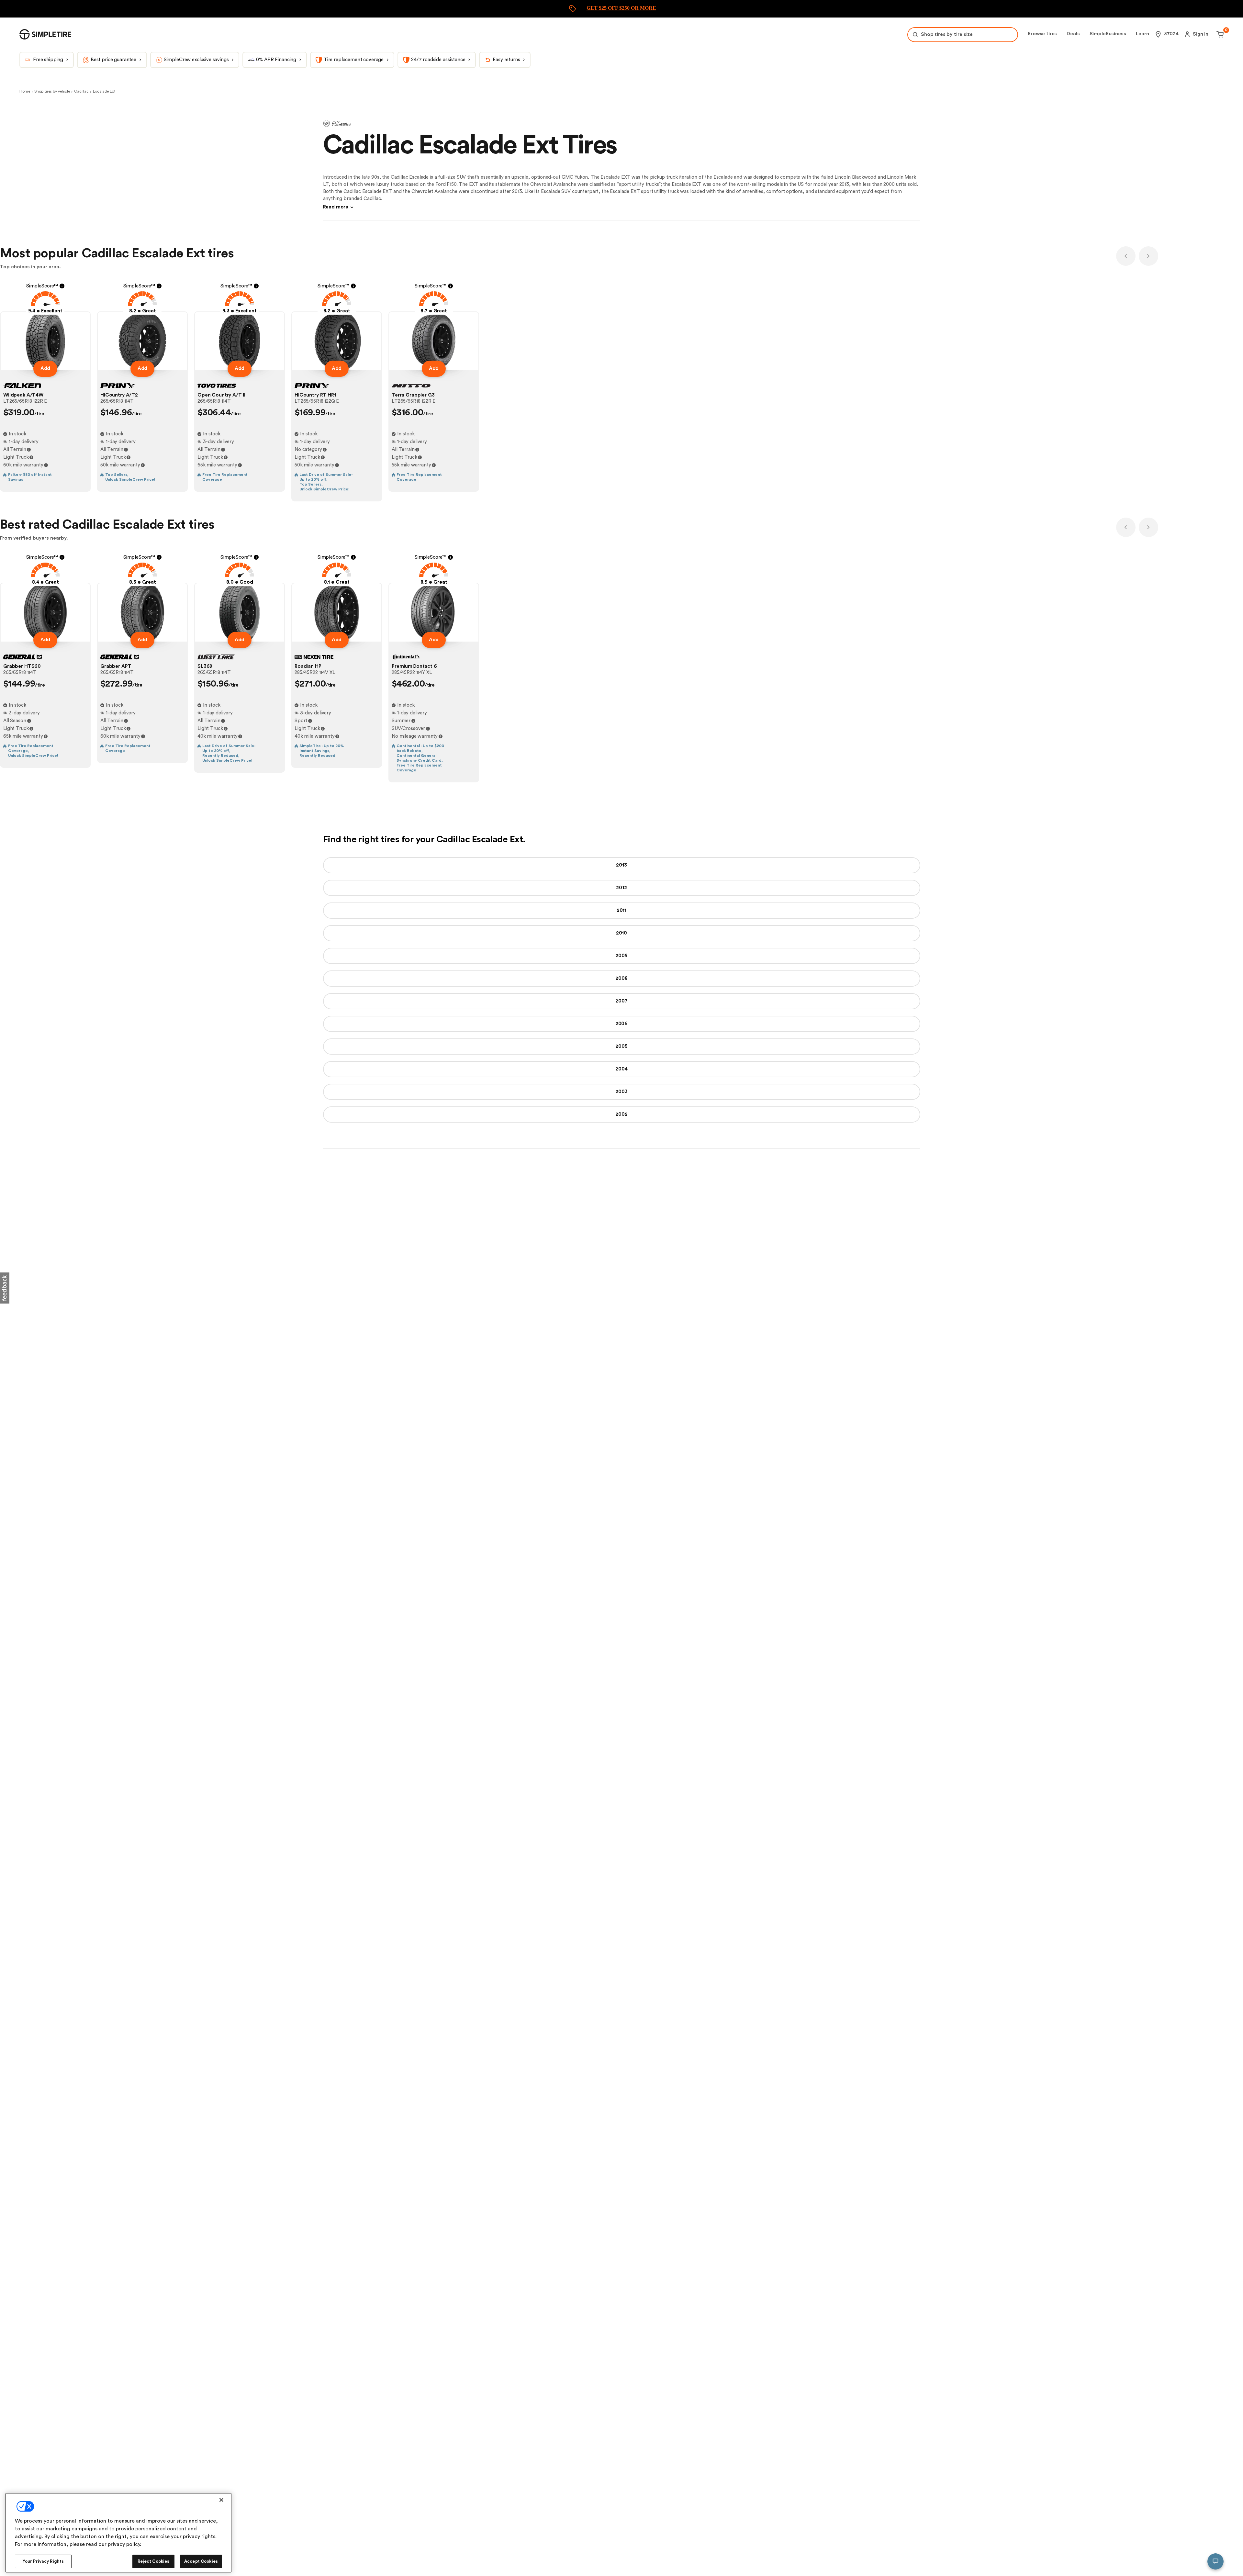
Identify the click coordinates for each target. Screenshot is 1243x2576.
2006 (621, 1024)
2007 (621, 1001)
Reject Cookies (154, 2561)
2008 (621, 978)
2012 (621, 888)
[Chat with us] (1215, 2561)
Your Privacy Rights (43, 2561)
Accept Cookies (201, 2561)
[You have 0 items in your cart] (1219, 34)
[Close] (221, 2500)
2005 (621, 1046)
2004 (621, 1069)
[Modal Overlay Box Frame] (621, 9)
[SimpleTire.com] (45, 34)
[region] (118, 2533)
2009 (621, 956)
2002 (621, 1114)
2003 (621, 1092)
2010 (621, 933)
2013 (621, 865)
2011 (621, 910)
